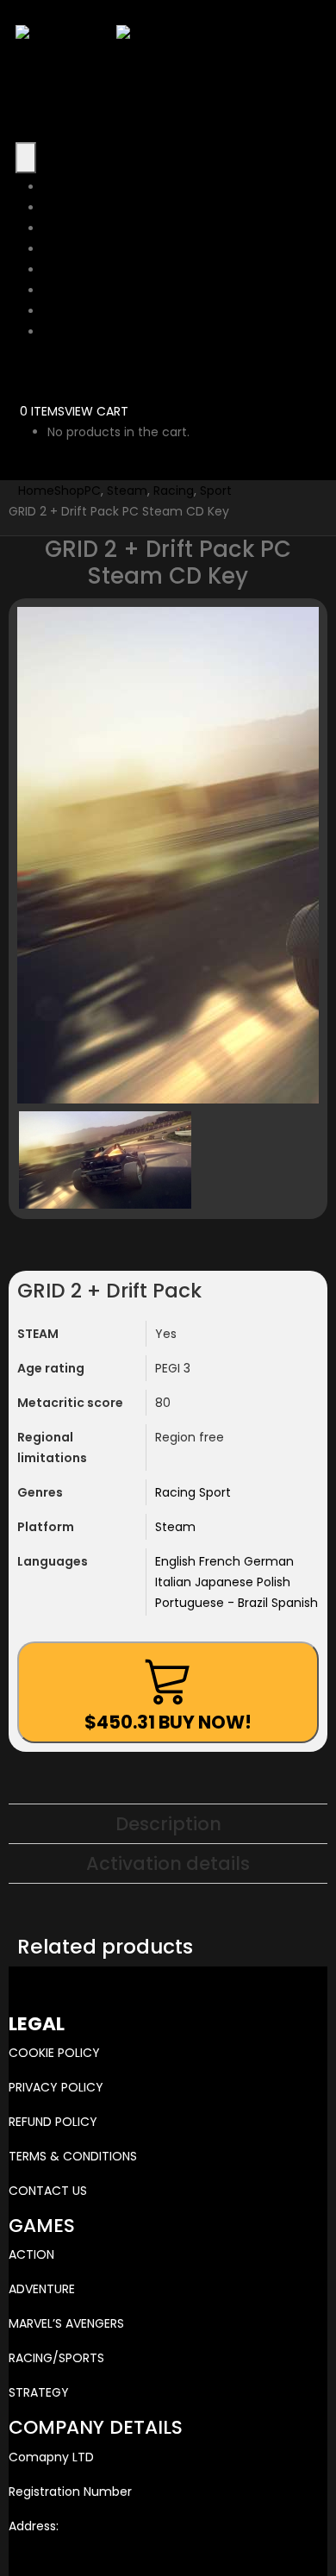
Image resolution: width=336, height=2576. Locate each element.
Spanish (295, 1603)
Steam (175, 1527)
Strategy (69, 228)
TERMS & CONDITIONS (73, 2156)
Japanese (226, 1582)
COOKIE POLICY (54, 2053)
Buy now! (168, 1722)
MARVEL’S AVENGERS (66, 2323)
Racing (177, 1492)
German (269, 1561)
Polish (274, 1582)
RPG (55, 270)
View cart (96, 411)
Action (62, 187)
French (221, 1561)
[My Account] (29, 370)
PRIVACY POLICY (56, 2087)
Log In (60, 332)
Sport (215, 1492)
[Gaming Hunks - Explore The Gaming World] (116, 34)
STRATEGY (39, 2392)
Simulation (75, 291)
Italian (175, 1582)
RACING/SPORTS (56, 2358)
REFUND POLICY (53, 2122)
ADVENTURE (42, 2289)
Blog (56, 311)
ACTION (31, 2254)
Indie (57, 249)
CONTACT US (48, 2191)
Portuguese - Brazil (213, 1603)
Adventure (75, 208)
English (177, 1561)
